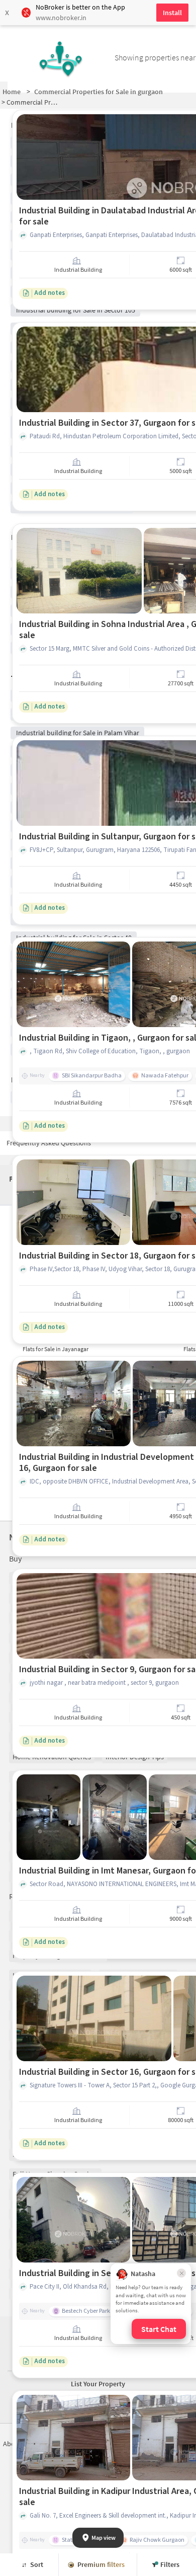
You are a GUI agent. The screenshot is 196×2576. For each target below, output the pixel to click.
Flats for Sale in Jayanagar (56, 1349)
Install (172, 13)
